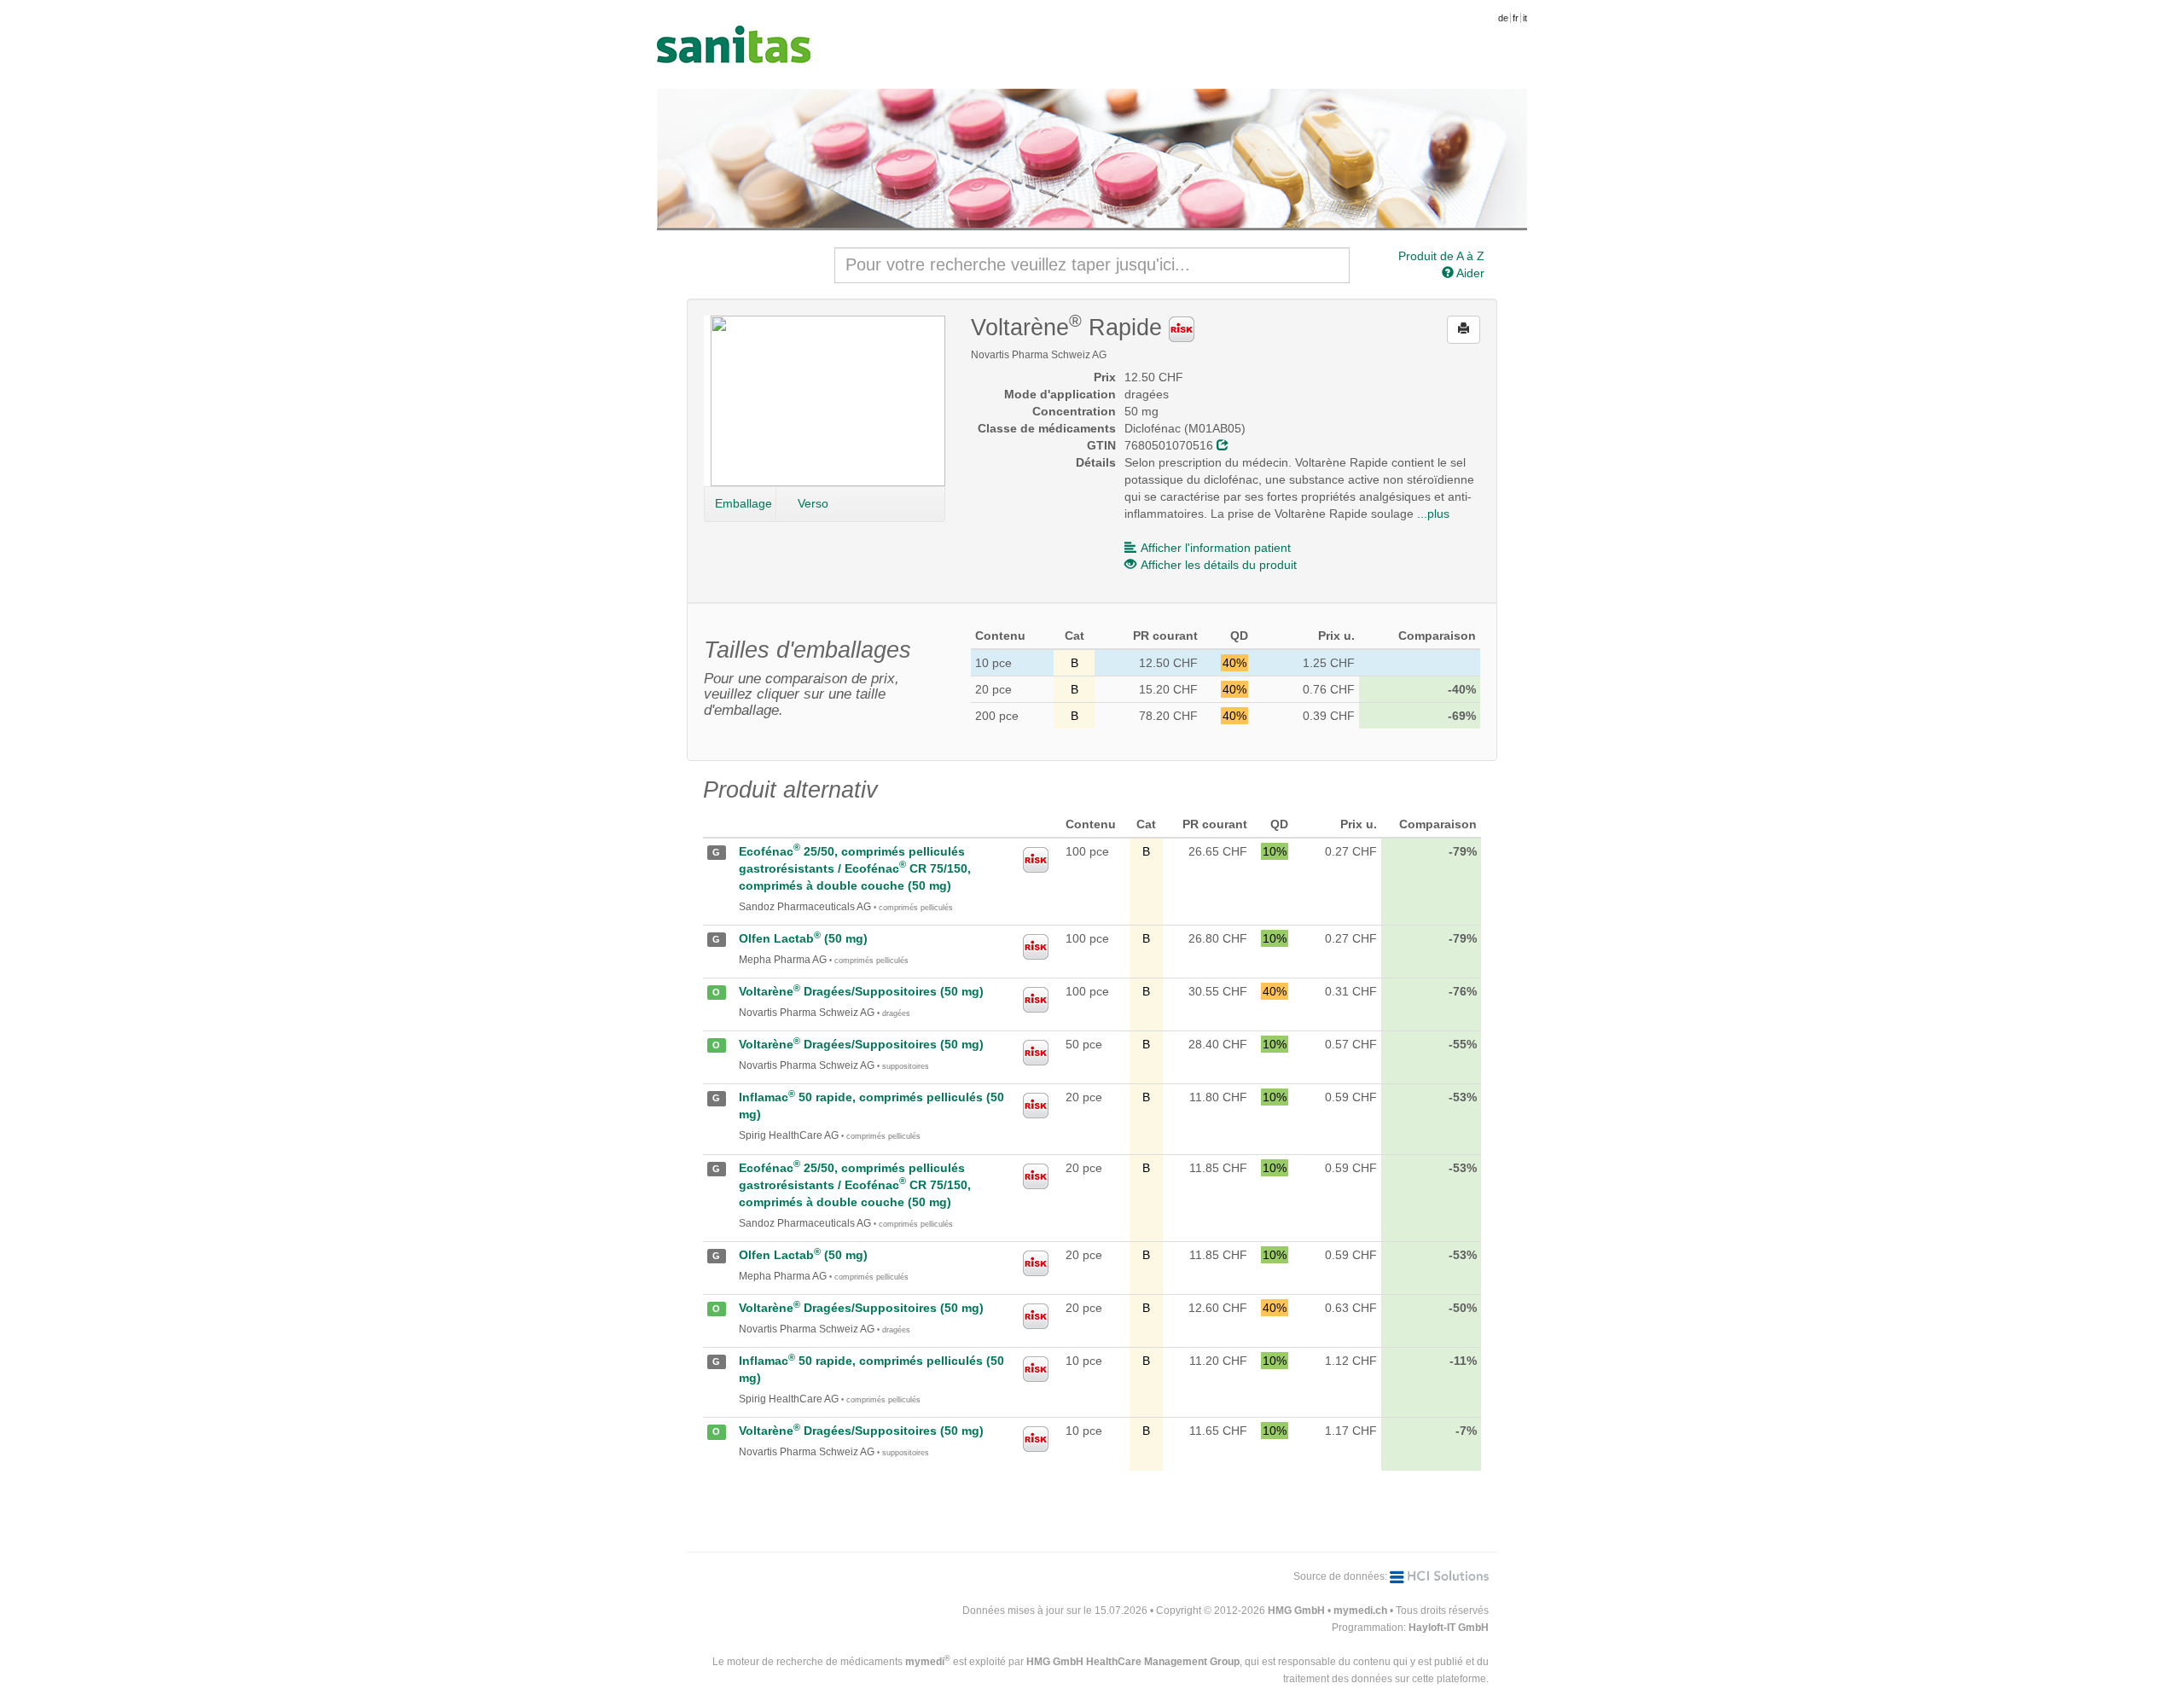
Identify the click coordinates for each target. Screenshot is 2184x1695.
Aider (1469, 273)
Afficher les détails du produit (1219, 565)
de (1503, 18)
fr (1516, 18)
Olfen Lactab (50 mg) (803, 938)
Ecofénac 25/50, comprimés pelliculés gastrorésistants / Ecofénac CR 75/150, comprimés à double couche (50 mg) (855, 868)
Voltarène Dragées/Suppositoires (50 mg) (861, 991)
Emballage (743, 503)
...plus (1433, 514)
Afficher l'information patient (1216, 548)
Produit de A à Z (1441, 256)
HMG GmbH (1296, 1611)
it (1525, 18)
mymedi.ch (1360, 1611)
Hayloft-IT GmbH (1449, 1628)
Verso (813, 503)
